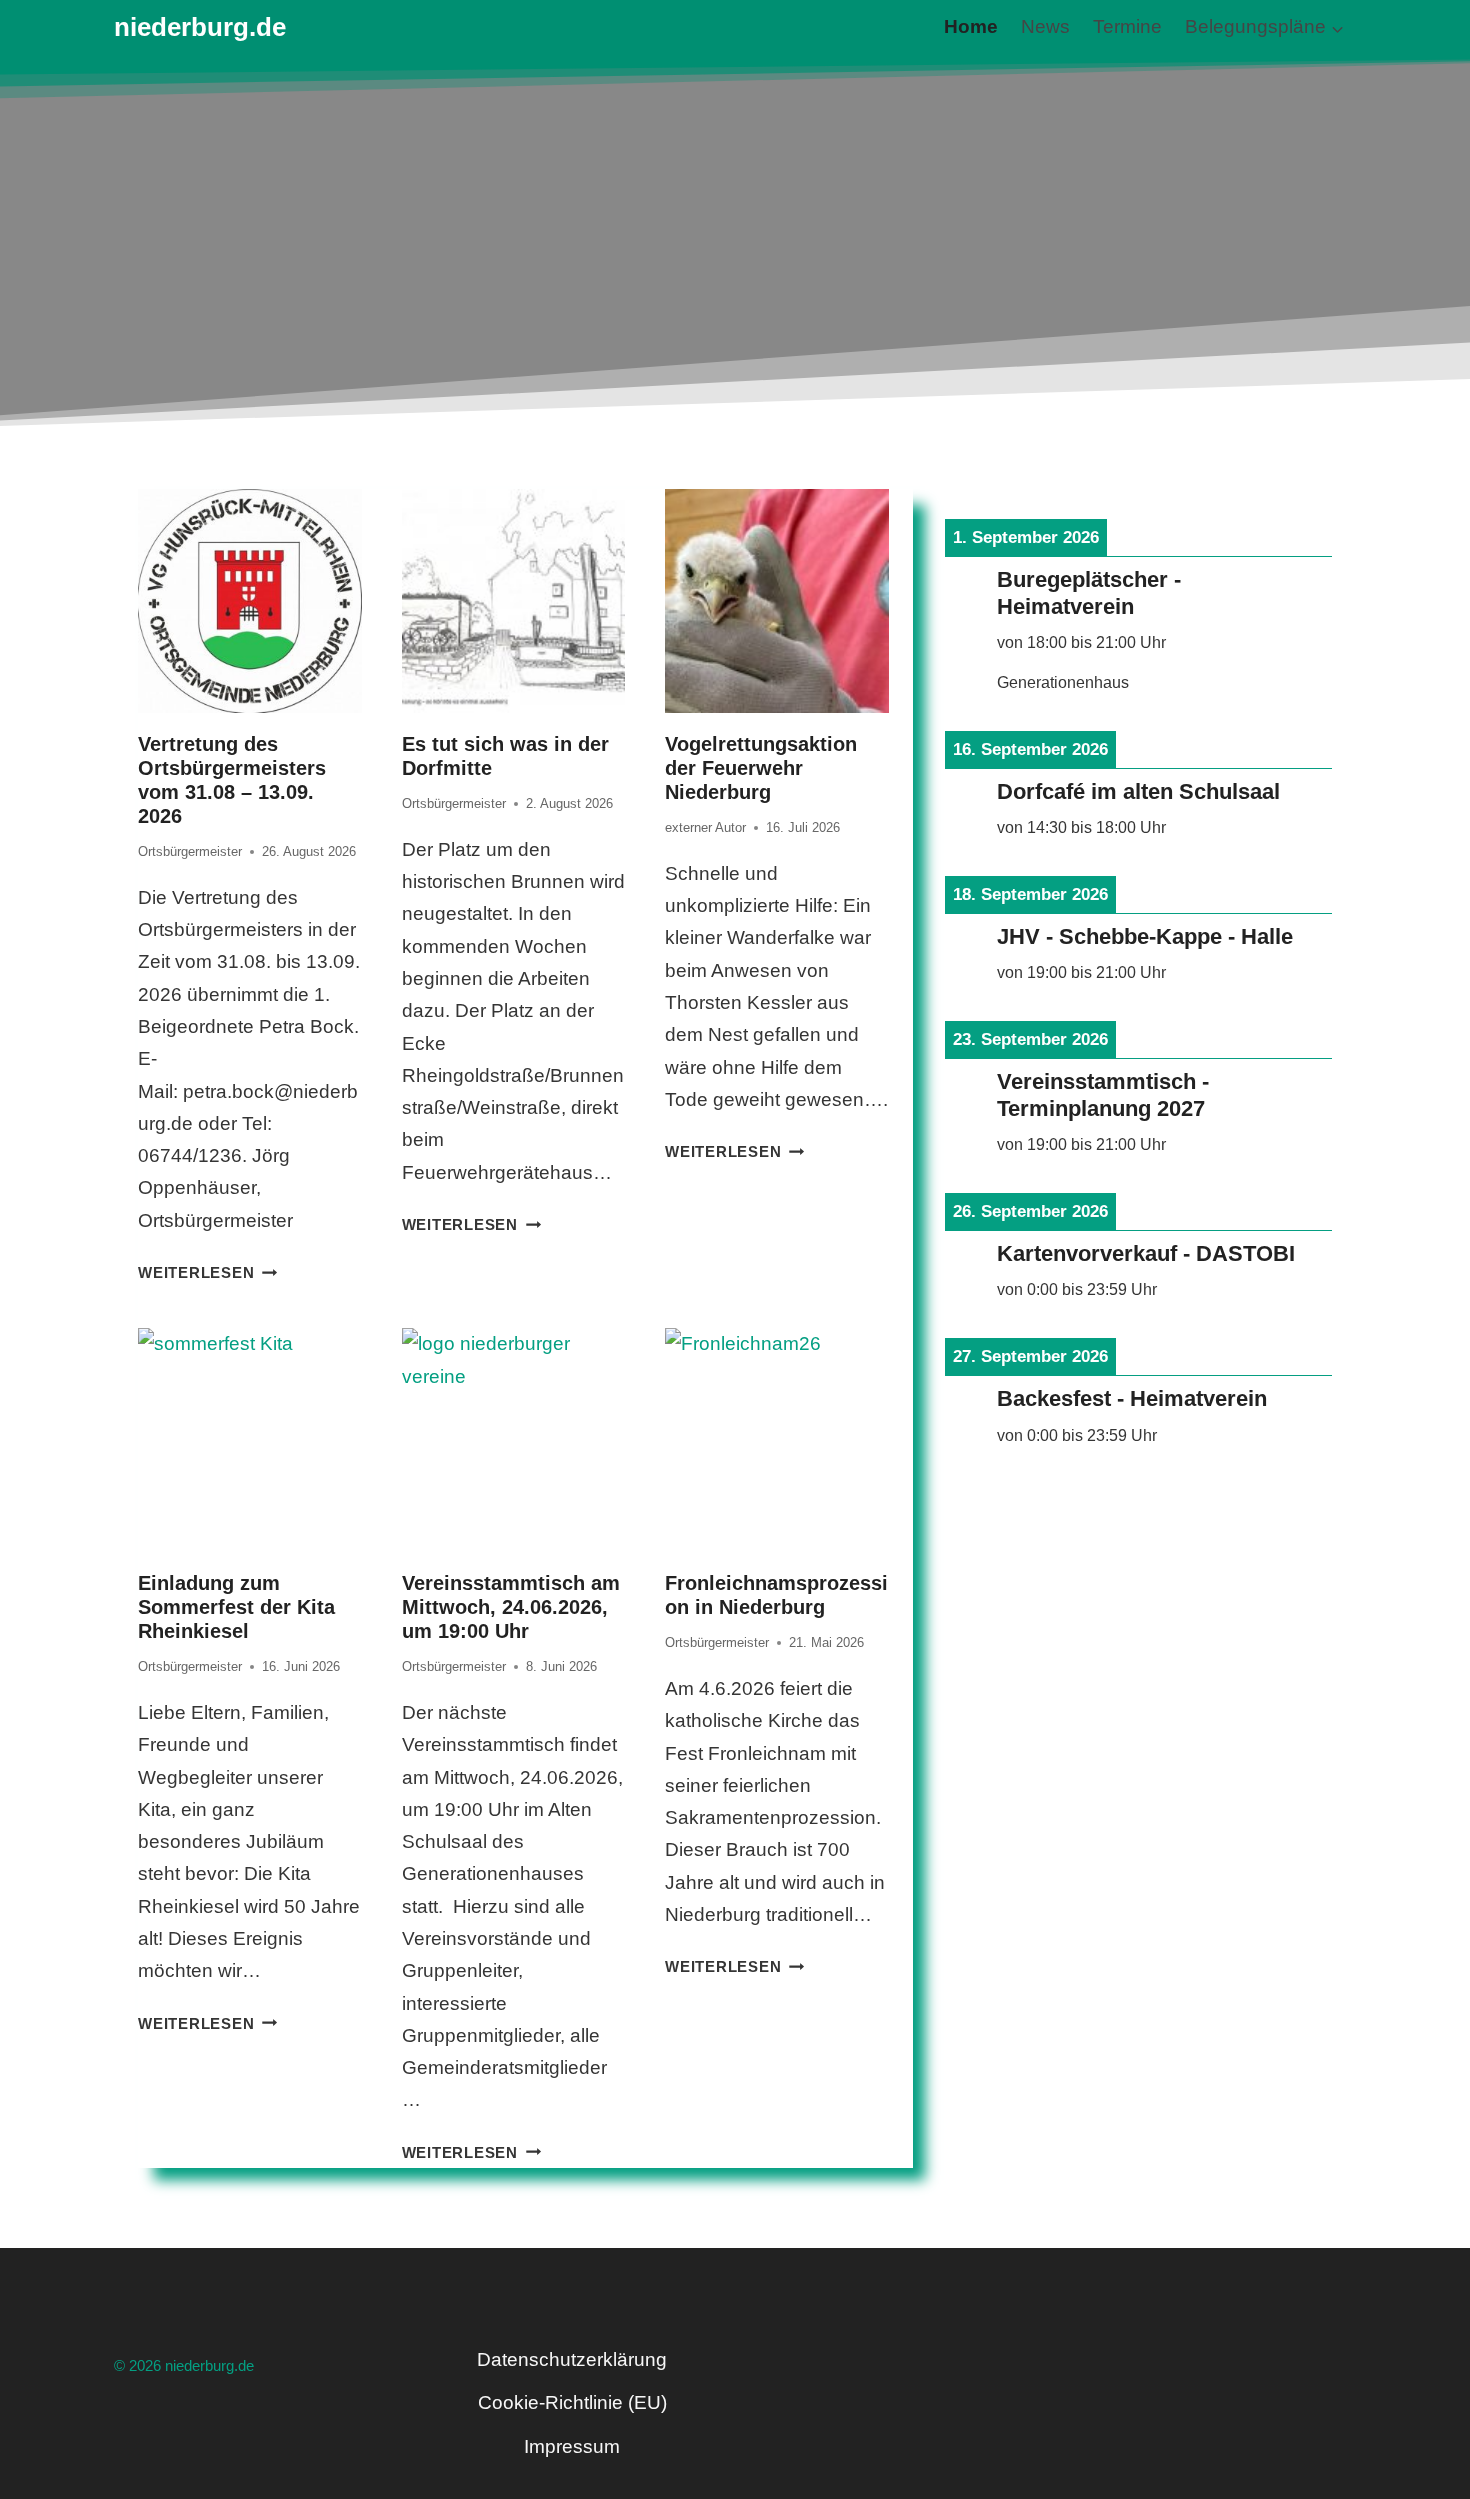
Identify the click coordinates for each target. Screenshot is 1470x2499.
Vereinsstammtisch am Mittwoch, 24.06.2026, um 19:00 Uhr (511, 1607)
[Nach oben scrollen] (1324, 2395)
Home (971, 26)
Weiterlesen (207, 1272)
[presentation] (250, 601)
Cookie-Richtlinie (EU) (572, 2402)
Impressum (572, 2446)
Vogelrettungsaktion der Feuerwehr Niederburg (761, 768)
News (1045, 26)
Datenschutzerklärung (572, 2359)
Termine (1127, 26)
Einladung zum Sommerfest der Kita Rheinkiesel (236, 1607)
